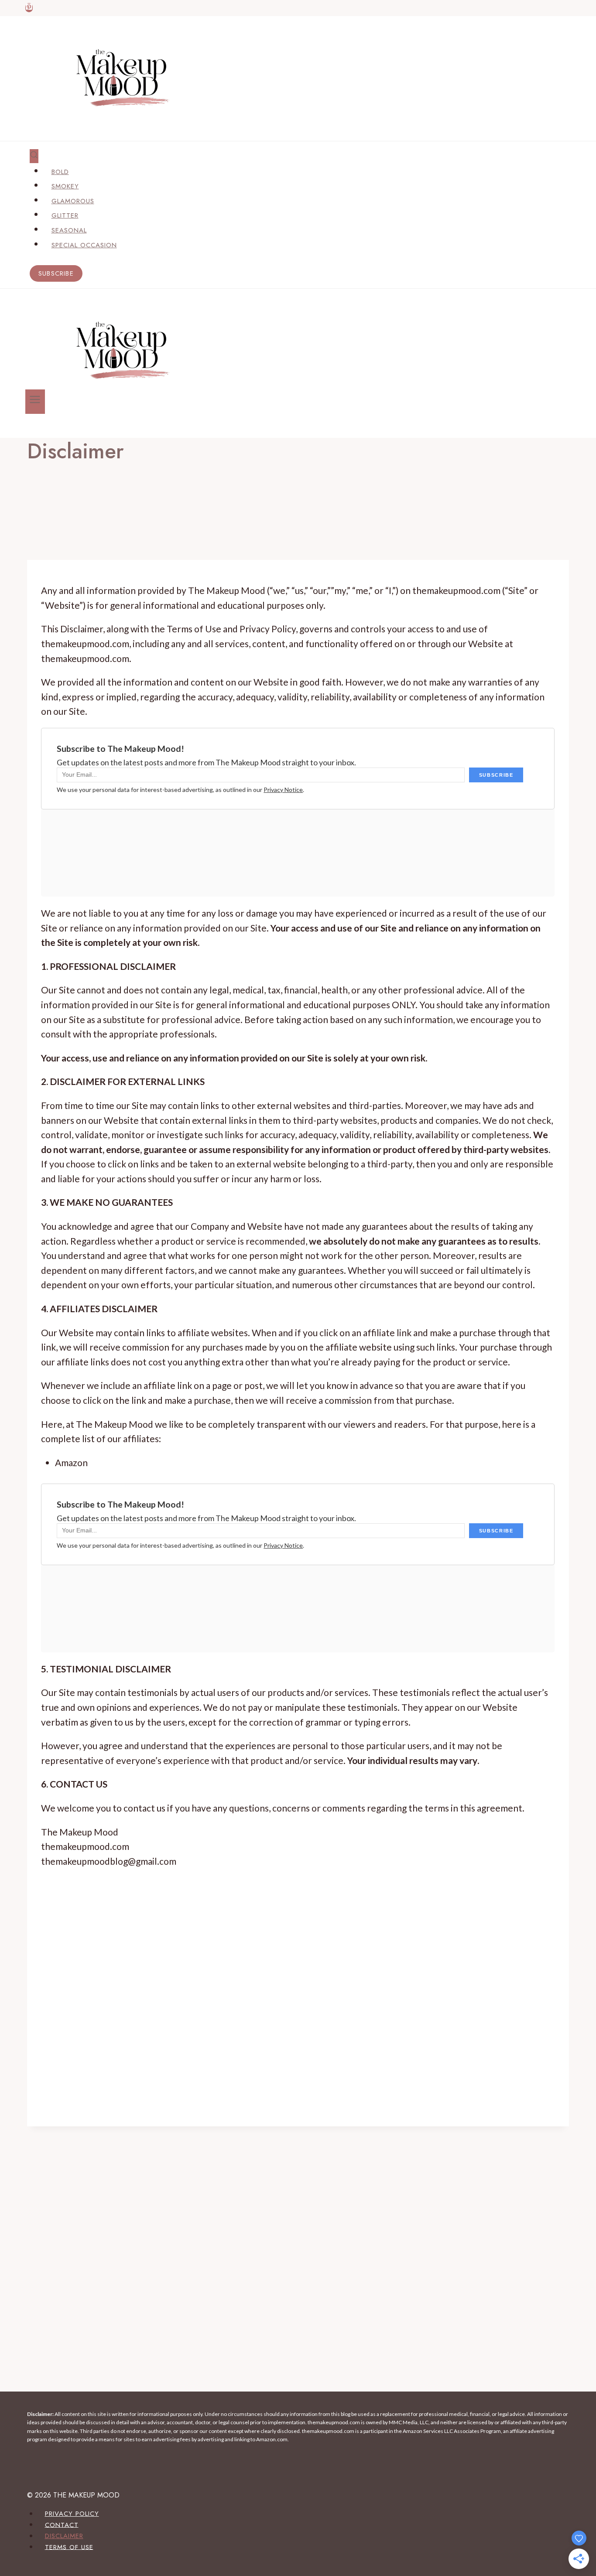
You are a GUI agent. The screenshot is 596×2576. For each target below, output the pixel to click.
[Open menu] (35, 402)
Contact (62, 2525)
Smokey (65, 186)
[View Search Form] (34, 156)
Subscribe (56, 273)
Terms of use (69, 2547)
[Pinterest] (29, 8)
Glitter (65, 215)
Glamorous (73, 201)
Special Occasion (84, 245)
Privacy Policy (72, 2514)
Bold (60, 172)
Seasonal (69, 230)
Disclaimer (64, 2536)
